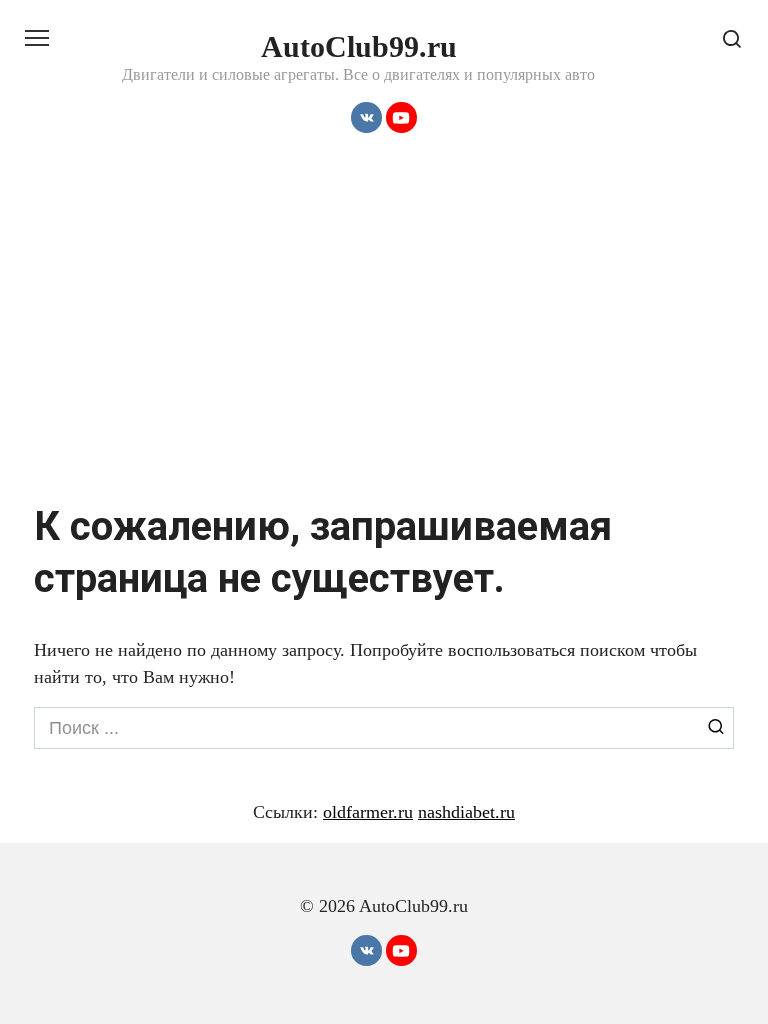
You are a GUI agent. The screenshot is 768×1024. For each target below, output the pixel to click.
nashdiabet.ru (466, 812)
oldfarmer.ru (368, 812)
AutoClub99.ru (359, 46)
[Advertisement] (384, 321)
